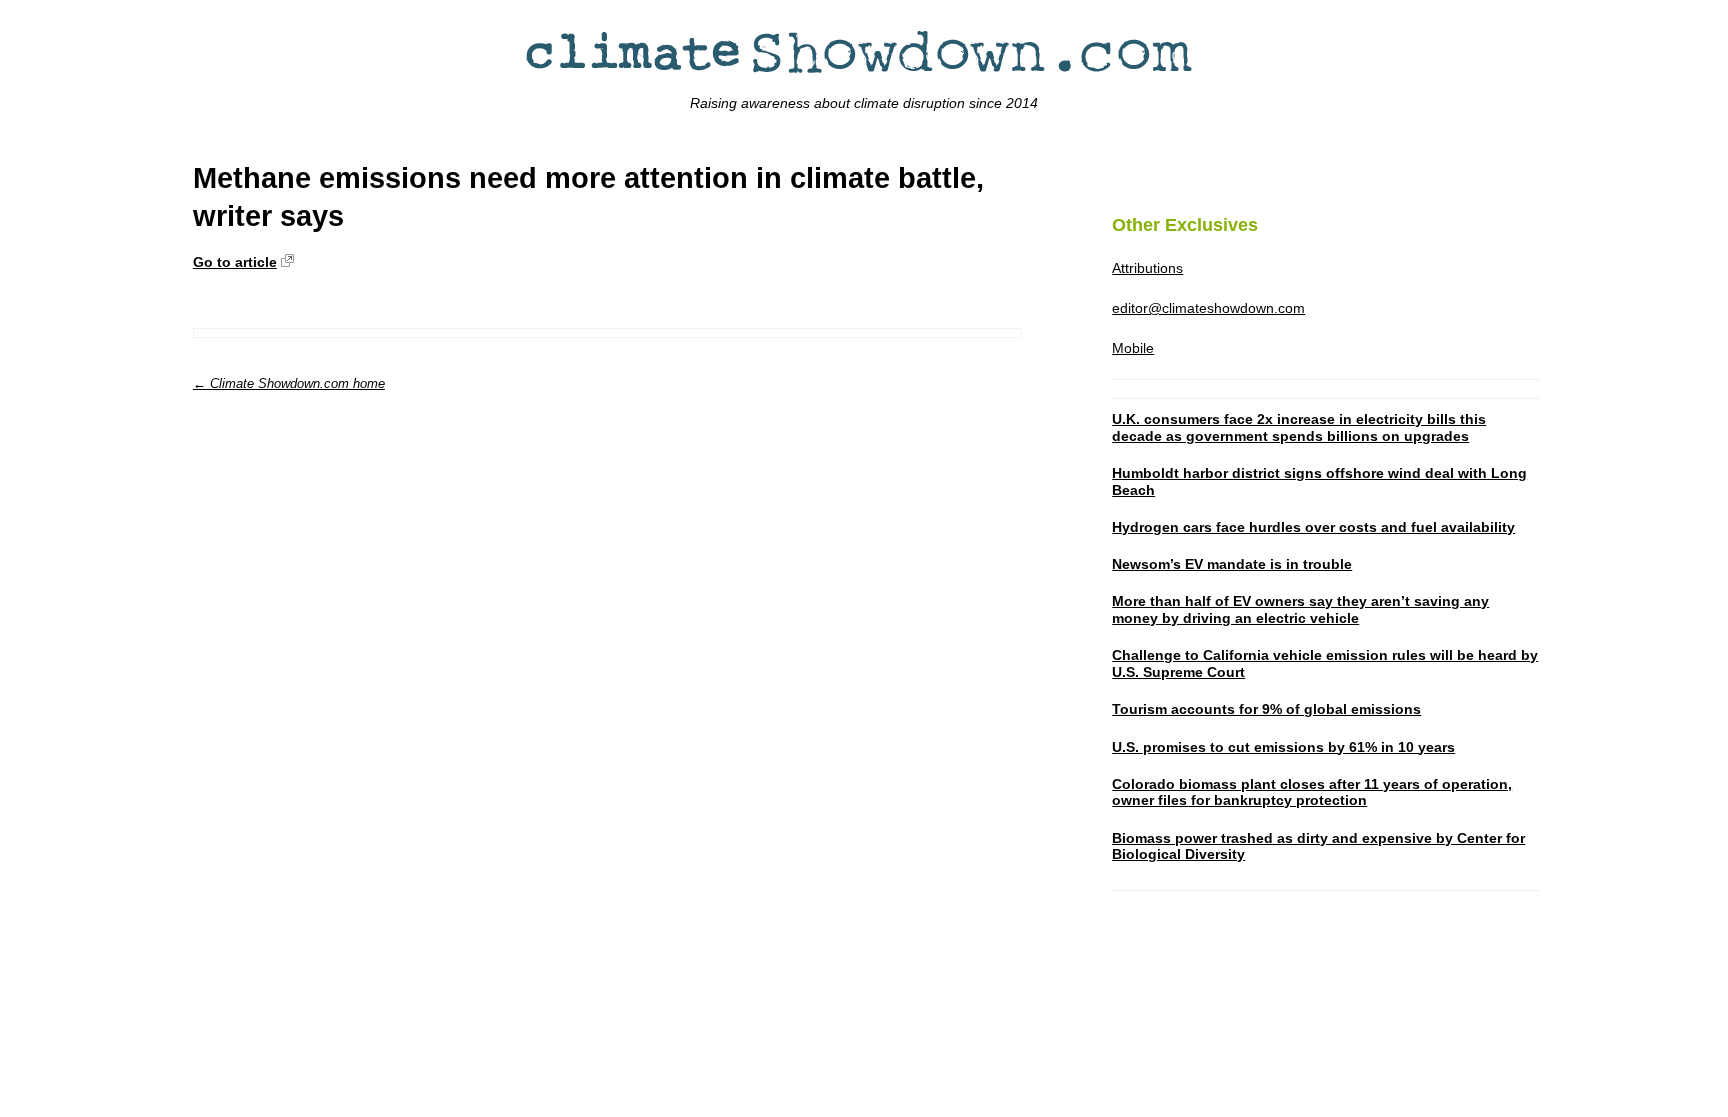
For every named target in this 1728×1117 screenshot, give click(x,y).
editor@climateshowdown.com (1208, 308)
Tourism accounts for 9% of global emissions (1266, 709)
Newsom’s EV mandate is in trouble (1232, 564)
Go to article (235, 262)
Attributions (1147, 268)
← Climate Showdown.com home (289, 383)
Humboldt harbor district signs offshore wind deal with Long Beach (1319, 481)
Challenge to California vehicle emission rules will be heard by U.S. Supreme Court (1325, 663)
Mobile (1133, 348)
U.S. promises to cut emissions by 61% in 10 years (1283, 747)
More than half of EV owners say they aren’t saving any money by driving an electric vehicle (1300, 609)
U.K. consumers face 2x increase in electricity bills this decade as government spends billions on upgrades (1299, 427)
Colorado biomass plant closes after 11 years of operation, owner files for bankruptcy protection (1312, 792)
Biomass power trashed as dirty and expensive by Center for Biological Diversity (1318, 846)
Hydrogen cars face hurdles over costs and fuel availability (1313, 527)
